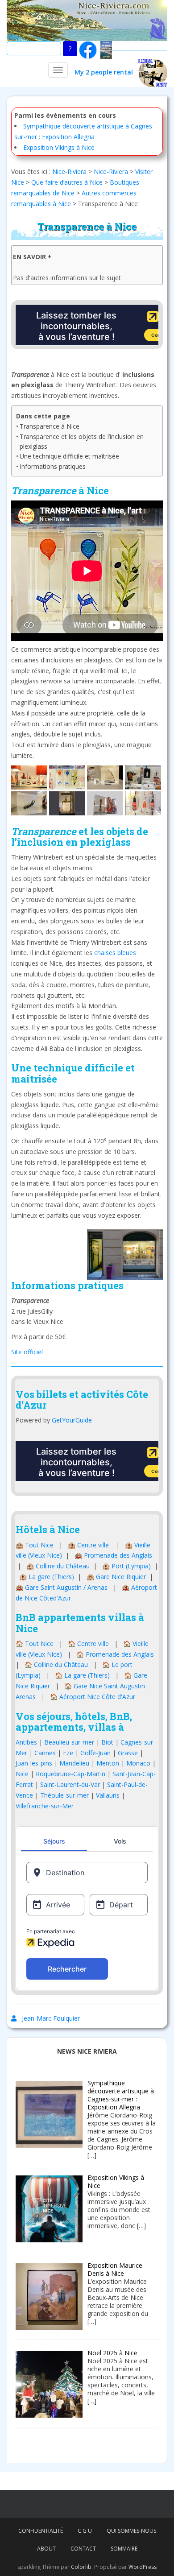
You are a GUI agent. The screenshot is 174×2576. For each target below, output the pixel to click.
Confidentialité (41, 2531)
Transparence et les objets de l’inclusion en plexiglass (82, 441)
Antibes (26, 1742)
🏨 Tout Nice (35, 1545)
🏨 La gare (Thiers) (47, 1577)
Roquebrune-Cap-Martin (70, 1774)
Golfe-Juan (95, 1753)
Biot (107, 1742)
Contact (83, 2549)
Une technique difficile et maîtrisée (69, 456)
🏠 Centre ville (88, 1644)
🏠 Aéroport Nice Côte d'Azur (93, 1697)
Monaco (138, 1763)
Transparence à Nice (50, 426)
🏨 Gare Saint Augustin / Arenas (62, 1587)
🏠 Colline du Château (56, 1664)
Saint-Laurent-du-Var (70, 1784)
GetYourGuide (72, 1420)
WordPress (143, 2567)
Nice (22, 1774)
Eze (68, 1753)
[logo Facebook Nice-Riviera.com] (88, 49)
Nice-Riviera (69, 172)
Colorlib (81, 2567)
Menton (108, 1763)
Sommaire (124, 2549)
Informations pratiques (53, 466)
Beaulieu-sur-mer (69, 1742)
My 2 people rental (106, 72)
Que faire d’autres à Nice (67, 182)
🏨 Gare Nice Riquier (116, 1577)
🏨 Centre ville (88, 1545)
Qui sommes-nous (131, 2531)
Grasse (128, 1753)
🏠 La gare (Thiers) (82, 1675)
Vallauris (108, 1795)
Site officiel (27, 1352)
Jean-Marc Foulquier (51, 2018)
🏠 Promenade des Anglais (115, 1654)
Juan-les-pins (34, 1763)
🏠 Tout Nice (35, 1644)
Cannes (45, 1753)
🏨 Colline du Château (58, 1566)
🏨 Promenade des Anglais (113, 1555)
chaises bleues (115, 953)
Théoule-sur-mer (64, 1795)
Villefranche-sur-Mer (45, 1806)
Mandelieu (74, 1763)
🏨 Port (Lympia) (126, 1566)
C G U (85, 2531)
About (46, 2549)
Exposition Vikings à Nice (59, 147)
